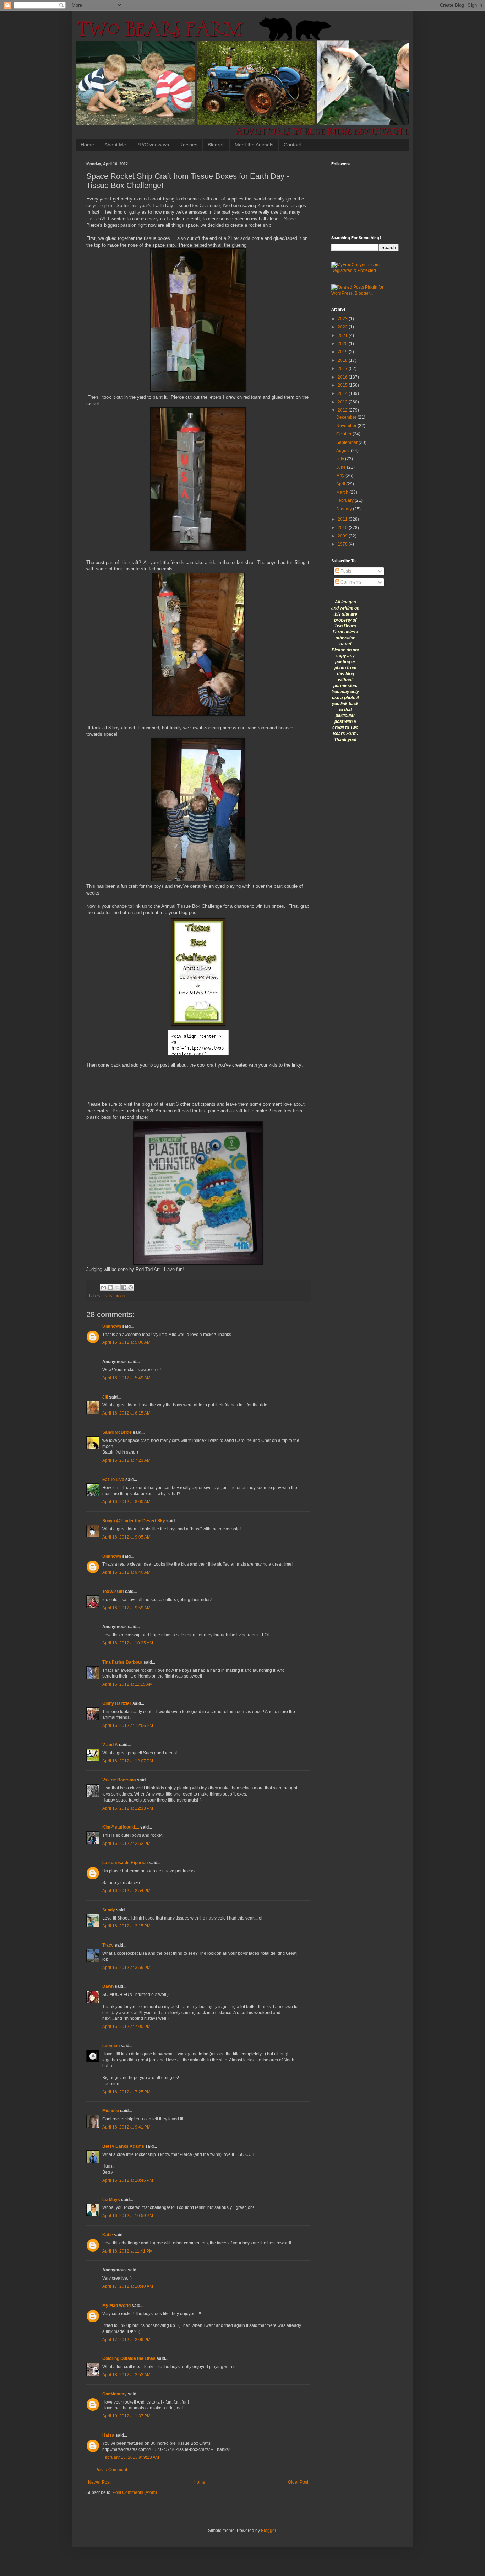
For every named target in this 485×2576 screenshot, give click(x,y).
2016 (343, 377)
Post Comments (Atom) (135, 2492)
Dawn (108, 1986)
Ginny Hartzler (117, 1703)
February (345, 500)
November (347, 426)
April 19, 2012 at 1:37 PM (126, 2416)
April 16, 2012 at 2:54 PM (126, 1891)
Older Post (298, 2482)
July (341, 459)
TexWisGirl (113, 1592)
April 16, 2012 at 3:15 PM (126, 1926)
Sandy (109, 1910)
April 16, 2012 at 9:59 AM (126, 1608)
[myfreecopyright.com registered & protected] (365, 270)
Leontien (111, 2046)
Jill (105, 1397)
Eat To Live (113, 1480)
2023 (343, 319)
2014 (343, 393)
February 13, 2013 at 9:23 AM (131, 2457)
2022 (343, 327)
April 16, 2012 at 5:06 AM (126, 1342)
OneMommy (115, 2394)
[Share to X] (117, 1287)
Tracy (108, 1945)
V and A (110, 1745)
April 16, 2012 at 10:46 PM (128, 2180)
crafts (108, 1296)
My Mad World (116, 2306)
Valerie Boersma (119, 1780)
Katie (108, 2235)
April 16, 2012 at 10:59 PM (128, 2216)
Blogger (268, 2531)
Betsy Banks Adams (123, 2146)
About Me (115, 145)
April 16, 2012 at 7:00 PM (126, 2027)
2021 (343, 336)
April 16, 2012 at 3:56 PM (126, 1968)
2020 (343, 344)
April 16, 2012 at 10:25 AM (128, 1643)
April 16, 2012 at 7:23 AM (126, 1460)
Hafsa (108, 2435)
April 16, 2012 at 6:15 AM (126, 1413)
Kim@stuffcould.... (121, 1827)
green (120, 1296)
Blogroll (216, 145)
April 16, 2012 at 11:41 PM (127, 2251)
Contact (292, 145)
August (344, 451)
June (342, 467)
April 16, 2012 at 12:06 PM (128, 1726)
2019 (343, 352)
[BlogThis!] (110, 1287)
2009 (343, 536)
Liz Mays (111, 2200)
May (341, 476)
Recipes (188, 145)
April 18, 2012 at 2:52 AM (126, 2375)
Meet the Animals (254, 145)
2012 (343, 410)
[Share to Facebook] (124, 1287)
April (341, 484)
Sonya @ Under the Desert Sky (134, 1521)
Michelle (111, 2111)
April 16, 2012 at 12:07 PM (128, 1761)
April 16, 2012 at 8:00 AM (126, 1502)
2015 (343, 385)
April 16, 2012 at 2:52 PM (126, 1844)
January (345, 509)
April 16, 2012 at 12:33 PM (128, 1808)
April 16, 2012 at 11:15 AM (127, 1684)
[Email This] (104, 1287)
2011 (343, 519)
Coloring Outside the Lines (129, 2358)
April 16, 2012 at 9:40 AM (126, 1572)
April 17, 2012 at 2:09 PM (126, 2340)
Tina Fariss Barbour (122, 1662)
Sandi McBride (117, 1432)
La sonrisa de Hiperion (125, 1863)
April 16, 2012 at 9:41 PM (126, 2127)
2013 (343, 402)
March (343, 492)
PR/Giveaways (153, 145)
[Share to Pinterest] (131, 1287)
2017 (343, 369)
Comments (350, 582)
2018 (343, 360)
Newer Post (99, 2482)
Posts (345, 571)
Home (87, 145)
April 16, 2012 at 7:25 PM (126, 2092)
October (344, 434)
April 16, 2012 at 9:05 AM (126, 1537)
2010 (343, 528)
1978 (343, 544)
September (347, 442)
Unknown (112, 1326)
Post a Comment (111, 2470)
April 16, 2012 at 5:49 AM (126, 1378)
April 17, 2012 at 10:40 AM (128, 2286)
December (347, 417)
